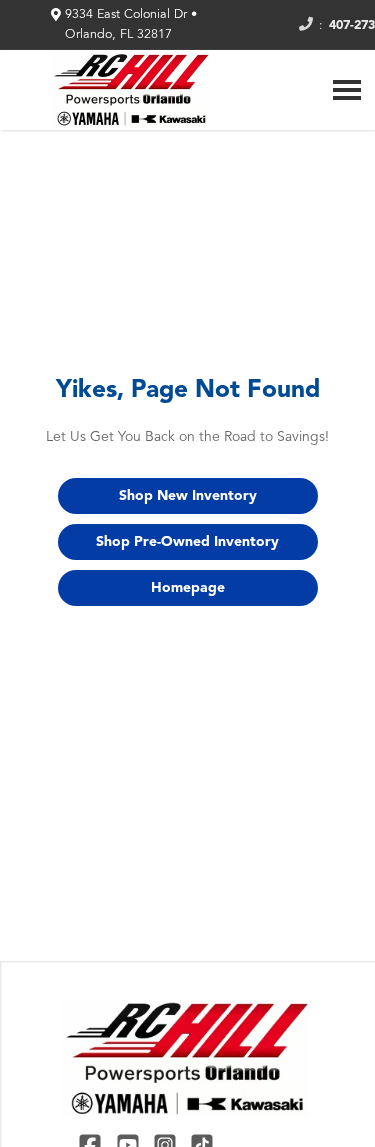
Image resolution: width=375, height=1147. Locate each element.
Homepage (188, 588)
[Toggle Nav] (347, 89)
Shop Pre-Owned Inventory (187, 542)
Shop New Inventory (188, 496)
